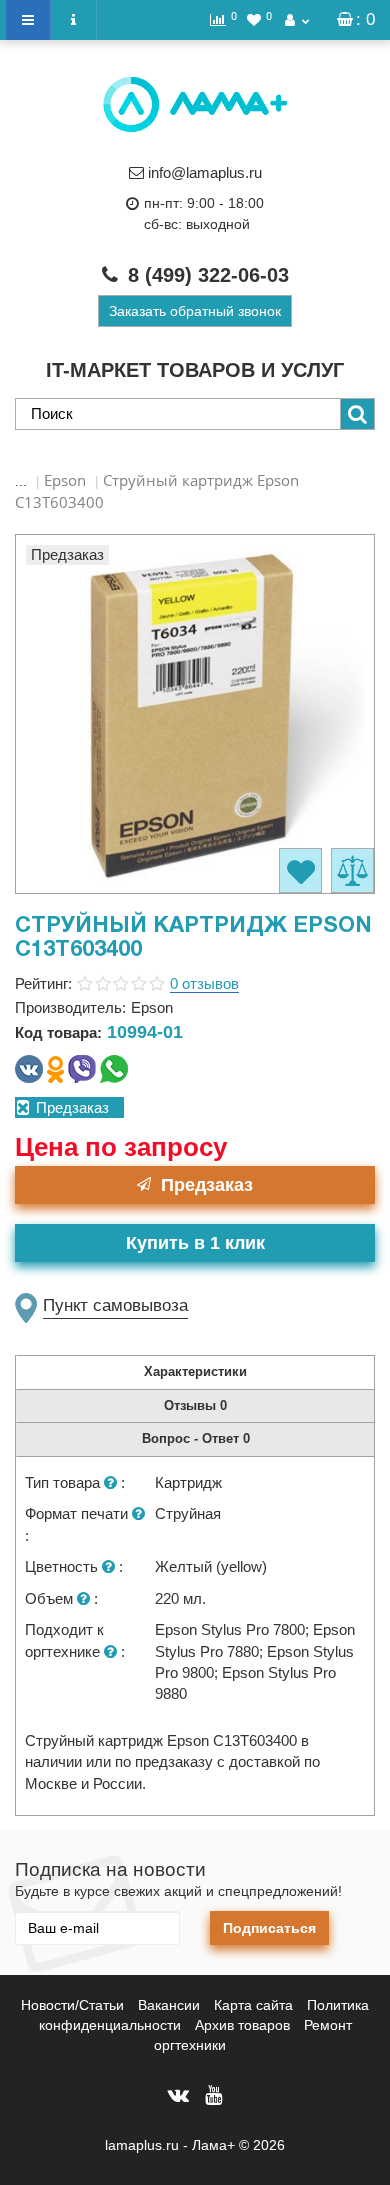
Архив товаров (242, 2025)
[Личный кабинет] (297, 20)
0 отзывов (204, 983)
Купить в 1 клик (195, 1243)
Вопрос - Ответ (196, 1438)
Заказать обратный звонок (195, 311)
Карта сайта (253, 2005)
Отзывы (195, 1405)
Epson (65, 480)
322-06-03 (208, 275)
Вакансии (169, 2005)
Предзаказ (207, 1185)
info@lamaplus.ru (205, 172)
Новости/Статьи (72, 2005)
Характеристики (195, 1371)
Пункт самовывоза (115, 1305)
